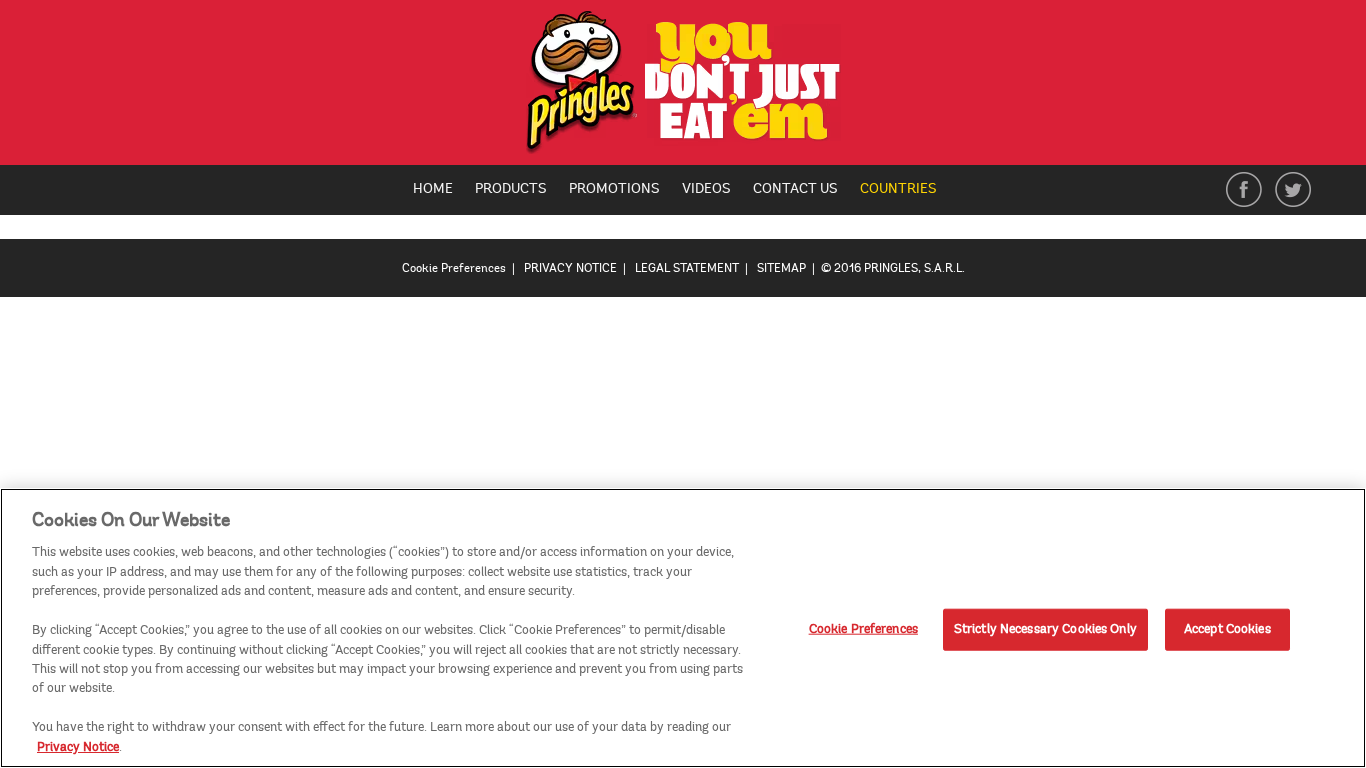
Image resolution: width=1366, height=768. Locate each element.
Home (433, 188)
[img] (683, 87)
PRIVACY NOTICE (570, 268)
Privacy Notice (78, 747)
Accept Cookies (1227, 629)
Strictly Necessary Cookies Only (1045, 629)
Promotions (614, 188)
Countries (906, 190)
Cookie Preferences (863, 629)
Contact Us (795, 188)
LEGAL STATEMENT (687, 268)
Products (511, 188)
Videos (706, 188)
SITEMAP (781, 268)
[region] (683, 628)
